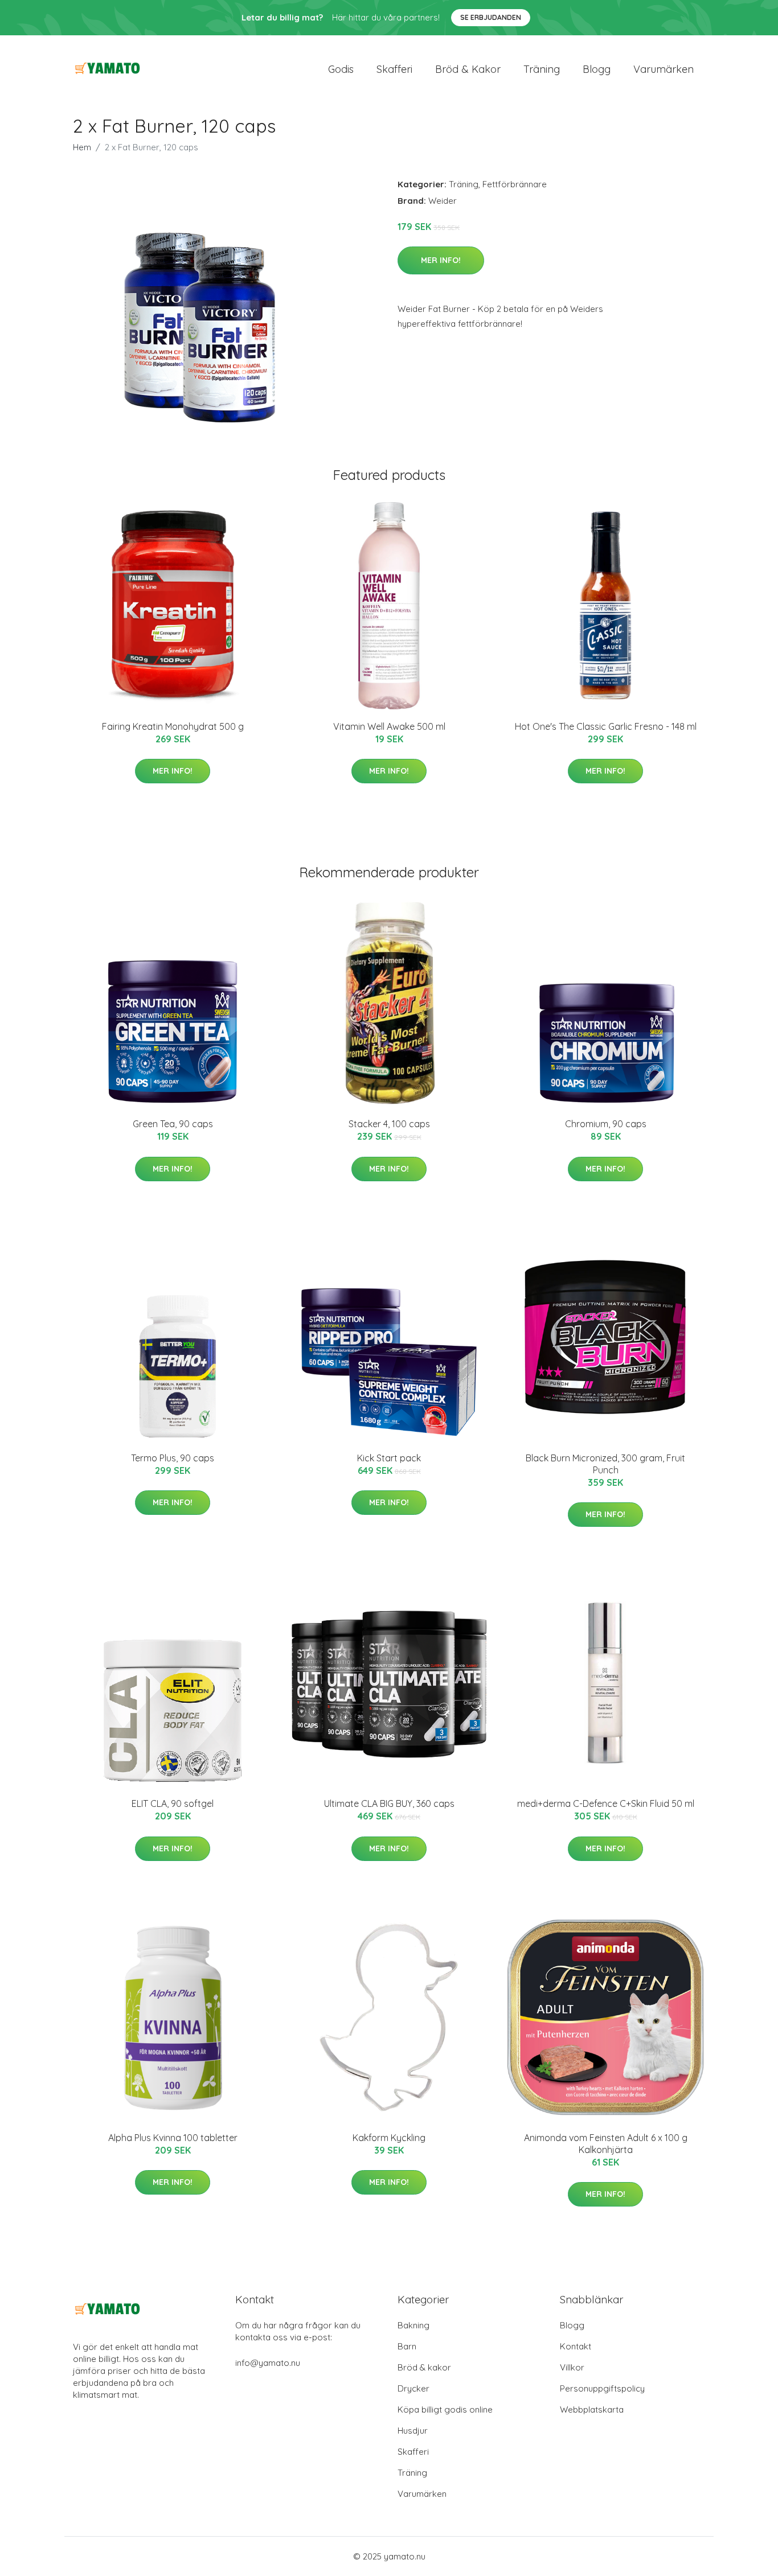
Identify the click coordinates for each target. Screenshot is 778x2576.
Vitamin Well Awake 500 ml (389, 726)
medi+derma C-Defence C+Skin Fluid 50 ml (606, 1803)
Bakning (413, 2325)
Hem (82, 147)
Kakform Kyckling (389, 2138)
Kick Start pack (389, 1458)
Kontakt (576, 2346)
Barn (407, 2346)
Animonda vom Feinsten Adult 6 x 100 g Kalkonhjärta (606, 2144)
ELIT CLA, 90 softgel (173, 1803)
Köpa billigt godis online (445, 2409)
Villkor (572, 2367)
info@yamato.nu (268, 2363)
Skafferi (394, 69)
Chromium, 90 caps (606, 1124)
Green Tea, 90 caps (173, 1124)
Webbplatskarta (592, 2409)
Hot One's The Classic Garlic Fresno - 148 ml (606, 726)
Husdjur (413, 2431)
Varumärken (664, 69)
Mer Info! (441, 260)
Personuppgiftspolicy (602, 2388)
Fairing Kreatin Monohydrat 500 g (173, 726)
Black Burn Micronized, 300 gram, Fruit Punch (605, 1464)
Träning (542, 69)
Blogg (597, 69)
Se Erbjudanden (491, 17)
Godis (341, 69)
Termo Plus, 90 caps (173, 1458)
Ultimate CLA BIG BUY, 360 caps (389, 1803)
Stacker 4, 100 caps (389, 1124)
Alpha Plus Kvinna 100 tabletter (173, 2138)
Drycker (413, 2388)
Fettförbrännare (515, 184)
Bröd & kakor (468, 69)
